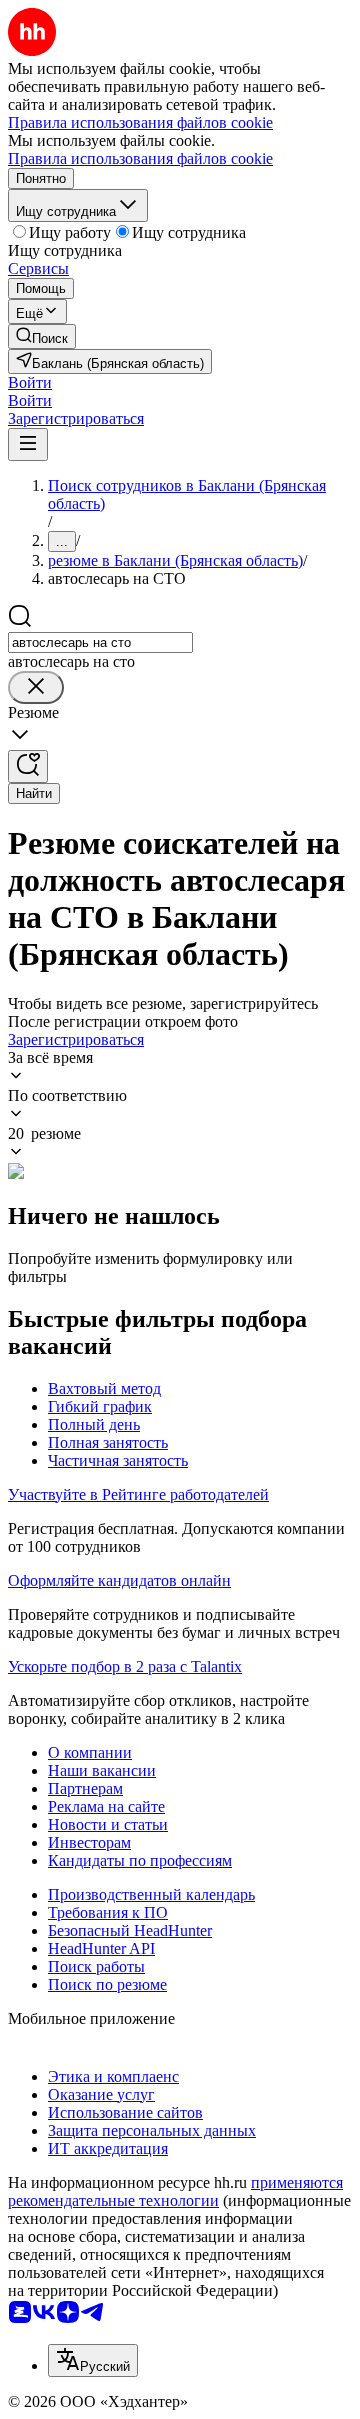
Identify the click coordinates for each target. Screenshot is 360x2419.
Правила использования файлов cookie (140, 158)
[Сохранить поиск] (28, 766)
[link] (42, 336)
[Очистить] (36, 687)
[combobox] (100, 642)
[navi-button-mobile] (28, 444)
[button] (30, 382)
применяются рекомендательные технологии (175, 2191)
